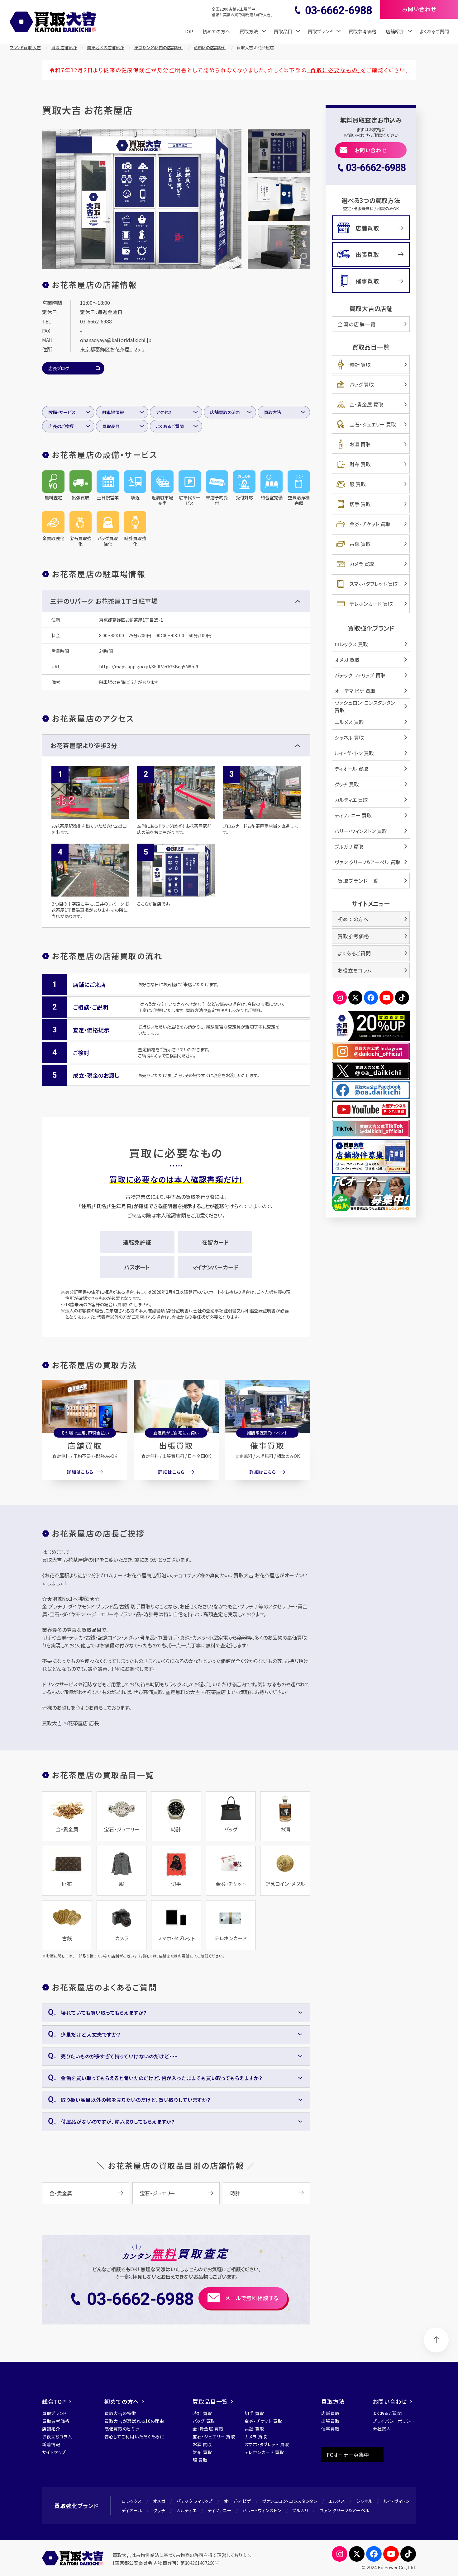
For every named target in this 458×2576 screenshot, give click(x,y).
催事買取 (267, 1445)
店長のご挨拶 (61, 426)
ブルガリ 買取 (349, 846)
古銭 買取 (360, 544)
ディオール (132, 2510)
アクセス (164, 412)
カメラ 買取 (362, 564)
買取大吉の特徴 (120, 2413)
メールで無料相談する (252, 2298)
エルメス (337, 2501)
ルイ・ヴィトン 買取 (354, 753)
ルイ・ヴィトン (397, 2501)
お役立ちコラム (355, 970)
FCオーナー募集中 (348, 2455)
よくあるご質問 (434, 31)
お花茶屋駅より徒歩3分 (84, 745)
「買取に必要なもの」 (334, 70)
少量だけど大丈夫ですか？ (91, 2034)
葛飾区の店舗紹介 (210, 47)
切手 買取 (360, 504)
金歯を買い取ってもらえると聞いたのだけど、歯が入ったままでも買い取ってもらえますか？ (162, 2078)
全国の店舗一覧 (357, 324)
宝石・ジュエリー (157, 2193)
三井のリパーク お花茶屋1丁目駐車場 (104, 601)
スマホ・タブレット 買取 (374, 584)
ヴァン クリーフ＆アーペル (344, 2510)
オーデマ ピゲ (237, 2501)
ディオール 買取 (351, 769)
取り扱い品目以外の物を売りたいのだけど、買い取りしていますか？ (136, 2100)
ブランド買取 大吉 (25, 47)
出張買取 (176, 1445)
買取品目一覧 (210, 2401)
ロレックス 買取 (351, 644)
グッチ (159, 2510)
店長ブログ (59, 368)
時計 (235, 2193)
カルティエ (187, 2510)
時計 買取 (360, 365)
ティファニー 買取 (353, 815)
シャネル (364, 2501)
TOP (188, 31)
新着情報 (51, 2444)
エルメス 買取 (349, 722)
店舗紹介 (51, 2429)
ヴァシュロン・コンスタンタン (290, 2501)
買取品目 (111, 426)
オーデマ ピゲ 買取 (355, 691)
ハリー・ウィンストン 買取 (361, 831)
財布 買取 (360, 464)
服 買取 (358, 484)
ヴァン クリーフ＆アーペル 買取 (367, 862)
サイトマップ (54, 2452)
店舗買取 (85, 1445)
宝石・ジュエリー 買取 (373, 424)
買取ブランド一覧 (358, 881)
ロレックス (132, 2501)
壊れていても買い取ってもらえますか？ (104, 2013)
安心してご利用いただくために (134, 2437)
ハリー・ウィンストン (262, 2510)
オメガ (159, 2501)
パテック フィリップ (195, 2501)
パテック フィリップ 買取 (360, 675)
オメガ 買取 (347, 660)
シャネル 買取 (349, 737)
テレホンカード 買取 (371, 604)
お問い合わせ (371, 150)
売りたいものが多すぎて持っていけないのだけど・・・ (119, 2056)
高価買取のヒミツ (122, 2429)
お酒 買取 (360, 444)
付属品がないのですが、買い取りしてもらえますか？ (118, 2122)
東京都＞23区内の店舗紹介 (159, 47)
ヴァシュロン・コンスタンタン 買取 (365, 706)
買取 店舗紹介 (64, 47)
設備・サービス (62, 412)
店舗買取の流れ (225, 412)
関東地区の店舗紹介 (105, 47)
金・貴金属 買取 (366, 404)
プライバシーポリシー (394, 2421)
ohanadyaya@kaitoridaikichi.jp (116, 340)
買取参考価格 (362, 31)
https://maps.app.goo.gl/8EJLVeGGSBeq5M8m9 (149, 666)
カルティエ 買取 (351, 800)
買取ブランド (54, 2413)
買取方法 (273, 412)
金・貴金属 (61, 2193)
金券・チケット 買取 (370, 524)
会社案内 (382, 2429)
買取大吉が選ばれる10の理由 (134, 2421)
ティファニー (220, 2510)
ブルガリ (300, 2510)
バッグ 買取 (362, 384)
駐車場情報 (113, 412)
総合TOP (54, 2401)
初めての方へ (216, 31)
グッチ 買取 (347, 784)
